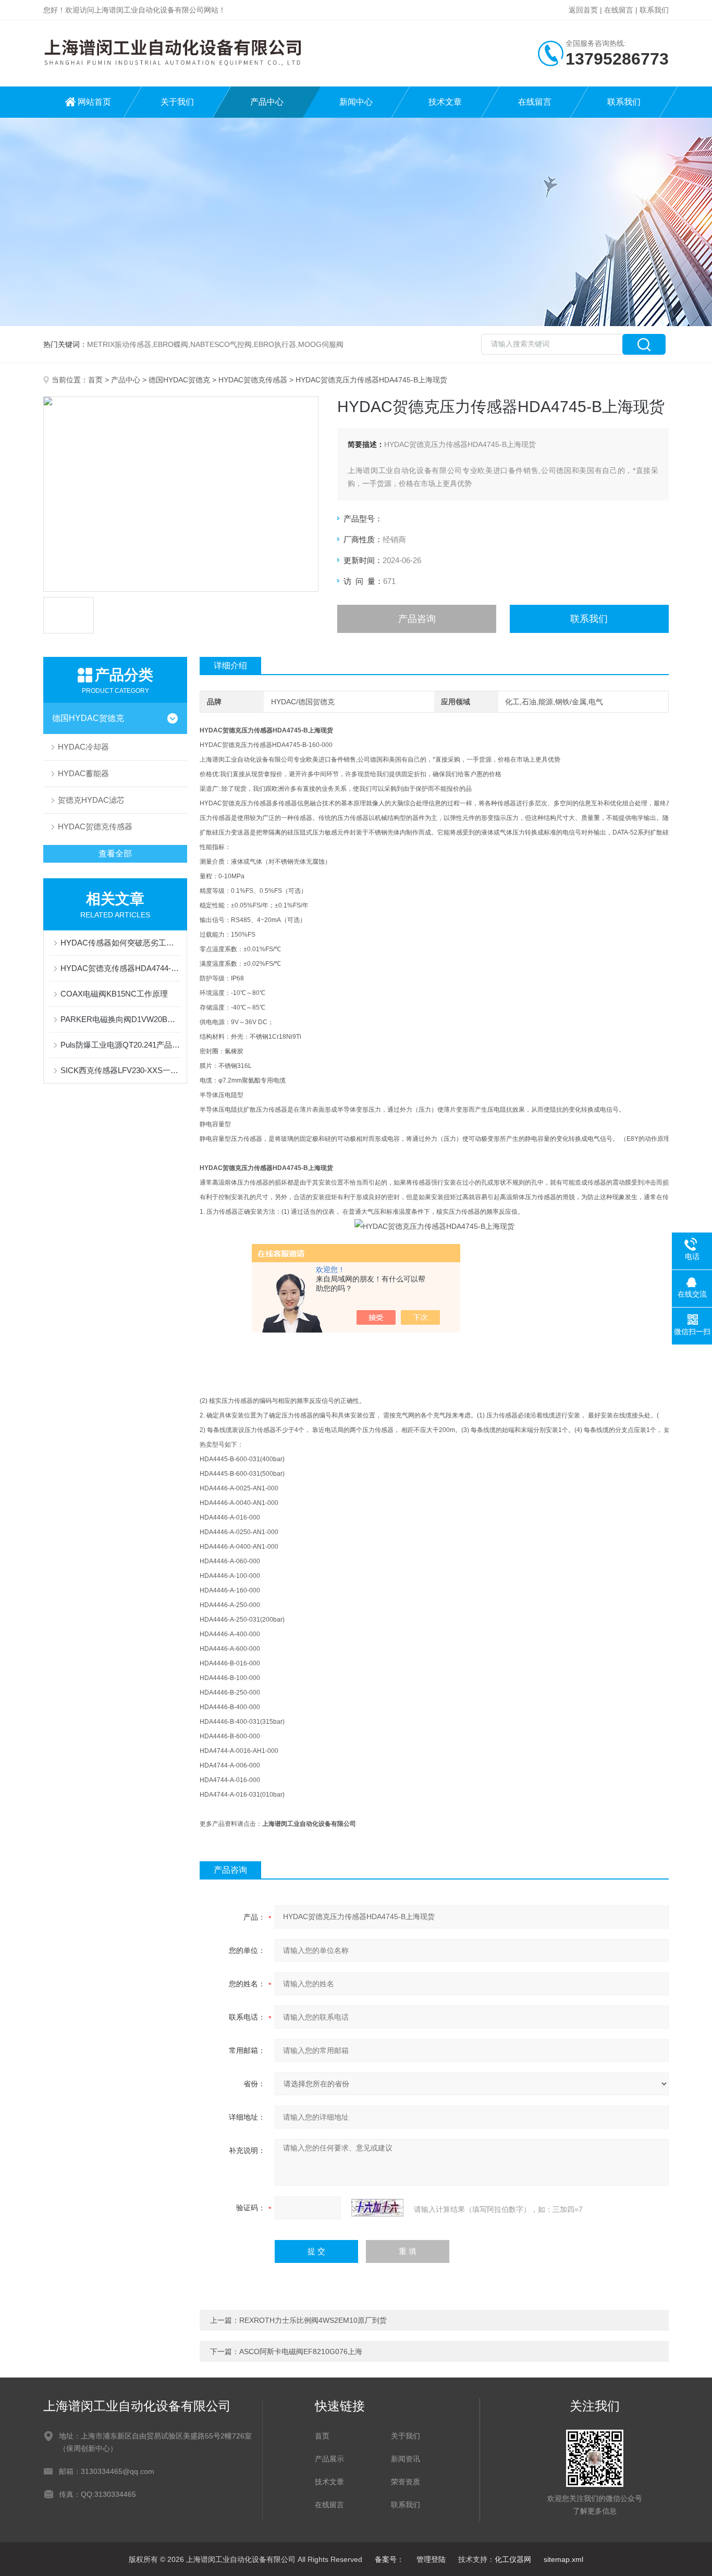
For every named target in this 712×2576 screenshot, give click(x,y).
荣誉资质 (406, 2482)
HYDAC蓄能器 (83, 773)
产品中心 (267, 102)
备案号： (389, 2559)
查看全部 (115, 854)
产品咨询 (417, 619)
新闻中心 (356, 102)
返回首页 (583, 10)
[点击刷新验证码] (377, 2208)
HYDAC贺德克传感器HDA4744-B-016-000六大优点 (120, 968)
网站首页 (94, 102)
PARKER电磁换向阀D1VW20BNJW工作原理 (120, 1019)
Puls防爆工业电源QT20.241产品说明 (120, 1045)
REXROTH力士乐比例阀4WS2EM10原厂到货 (313, 2320)
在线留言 (619, 10)
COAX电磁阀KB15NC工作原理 (114, 994)
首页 (95, 380)
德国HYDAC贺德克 (179, 380)
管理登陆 (431, 2559)
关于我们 (177, 102)
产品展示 (329, 2459)
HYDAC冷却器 (83, 747)
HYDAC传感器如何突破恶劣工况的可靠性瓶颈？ (120, 943)
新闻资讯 (406, 2459)
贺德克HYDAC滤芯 (91, 800)
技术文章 (445, 102)
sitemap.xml (563, 2559)
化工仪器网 (513, 2559)
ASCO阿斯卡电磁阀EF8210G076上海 (301, 2351)
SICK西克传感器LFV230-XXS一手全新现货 (120, 1070)
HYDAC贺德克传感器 (253, 380)
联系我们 (654, 10)
